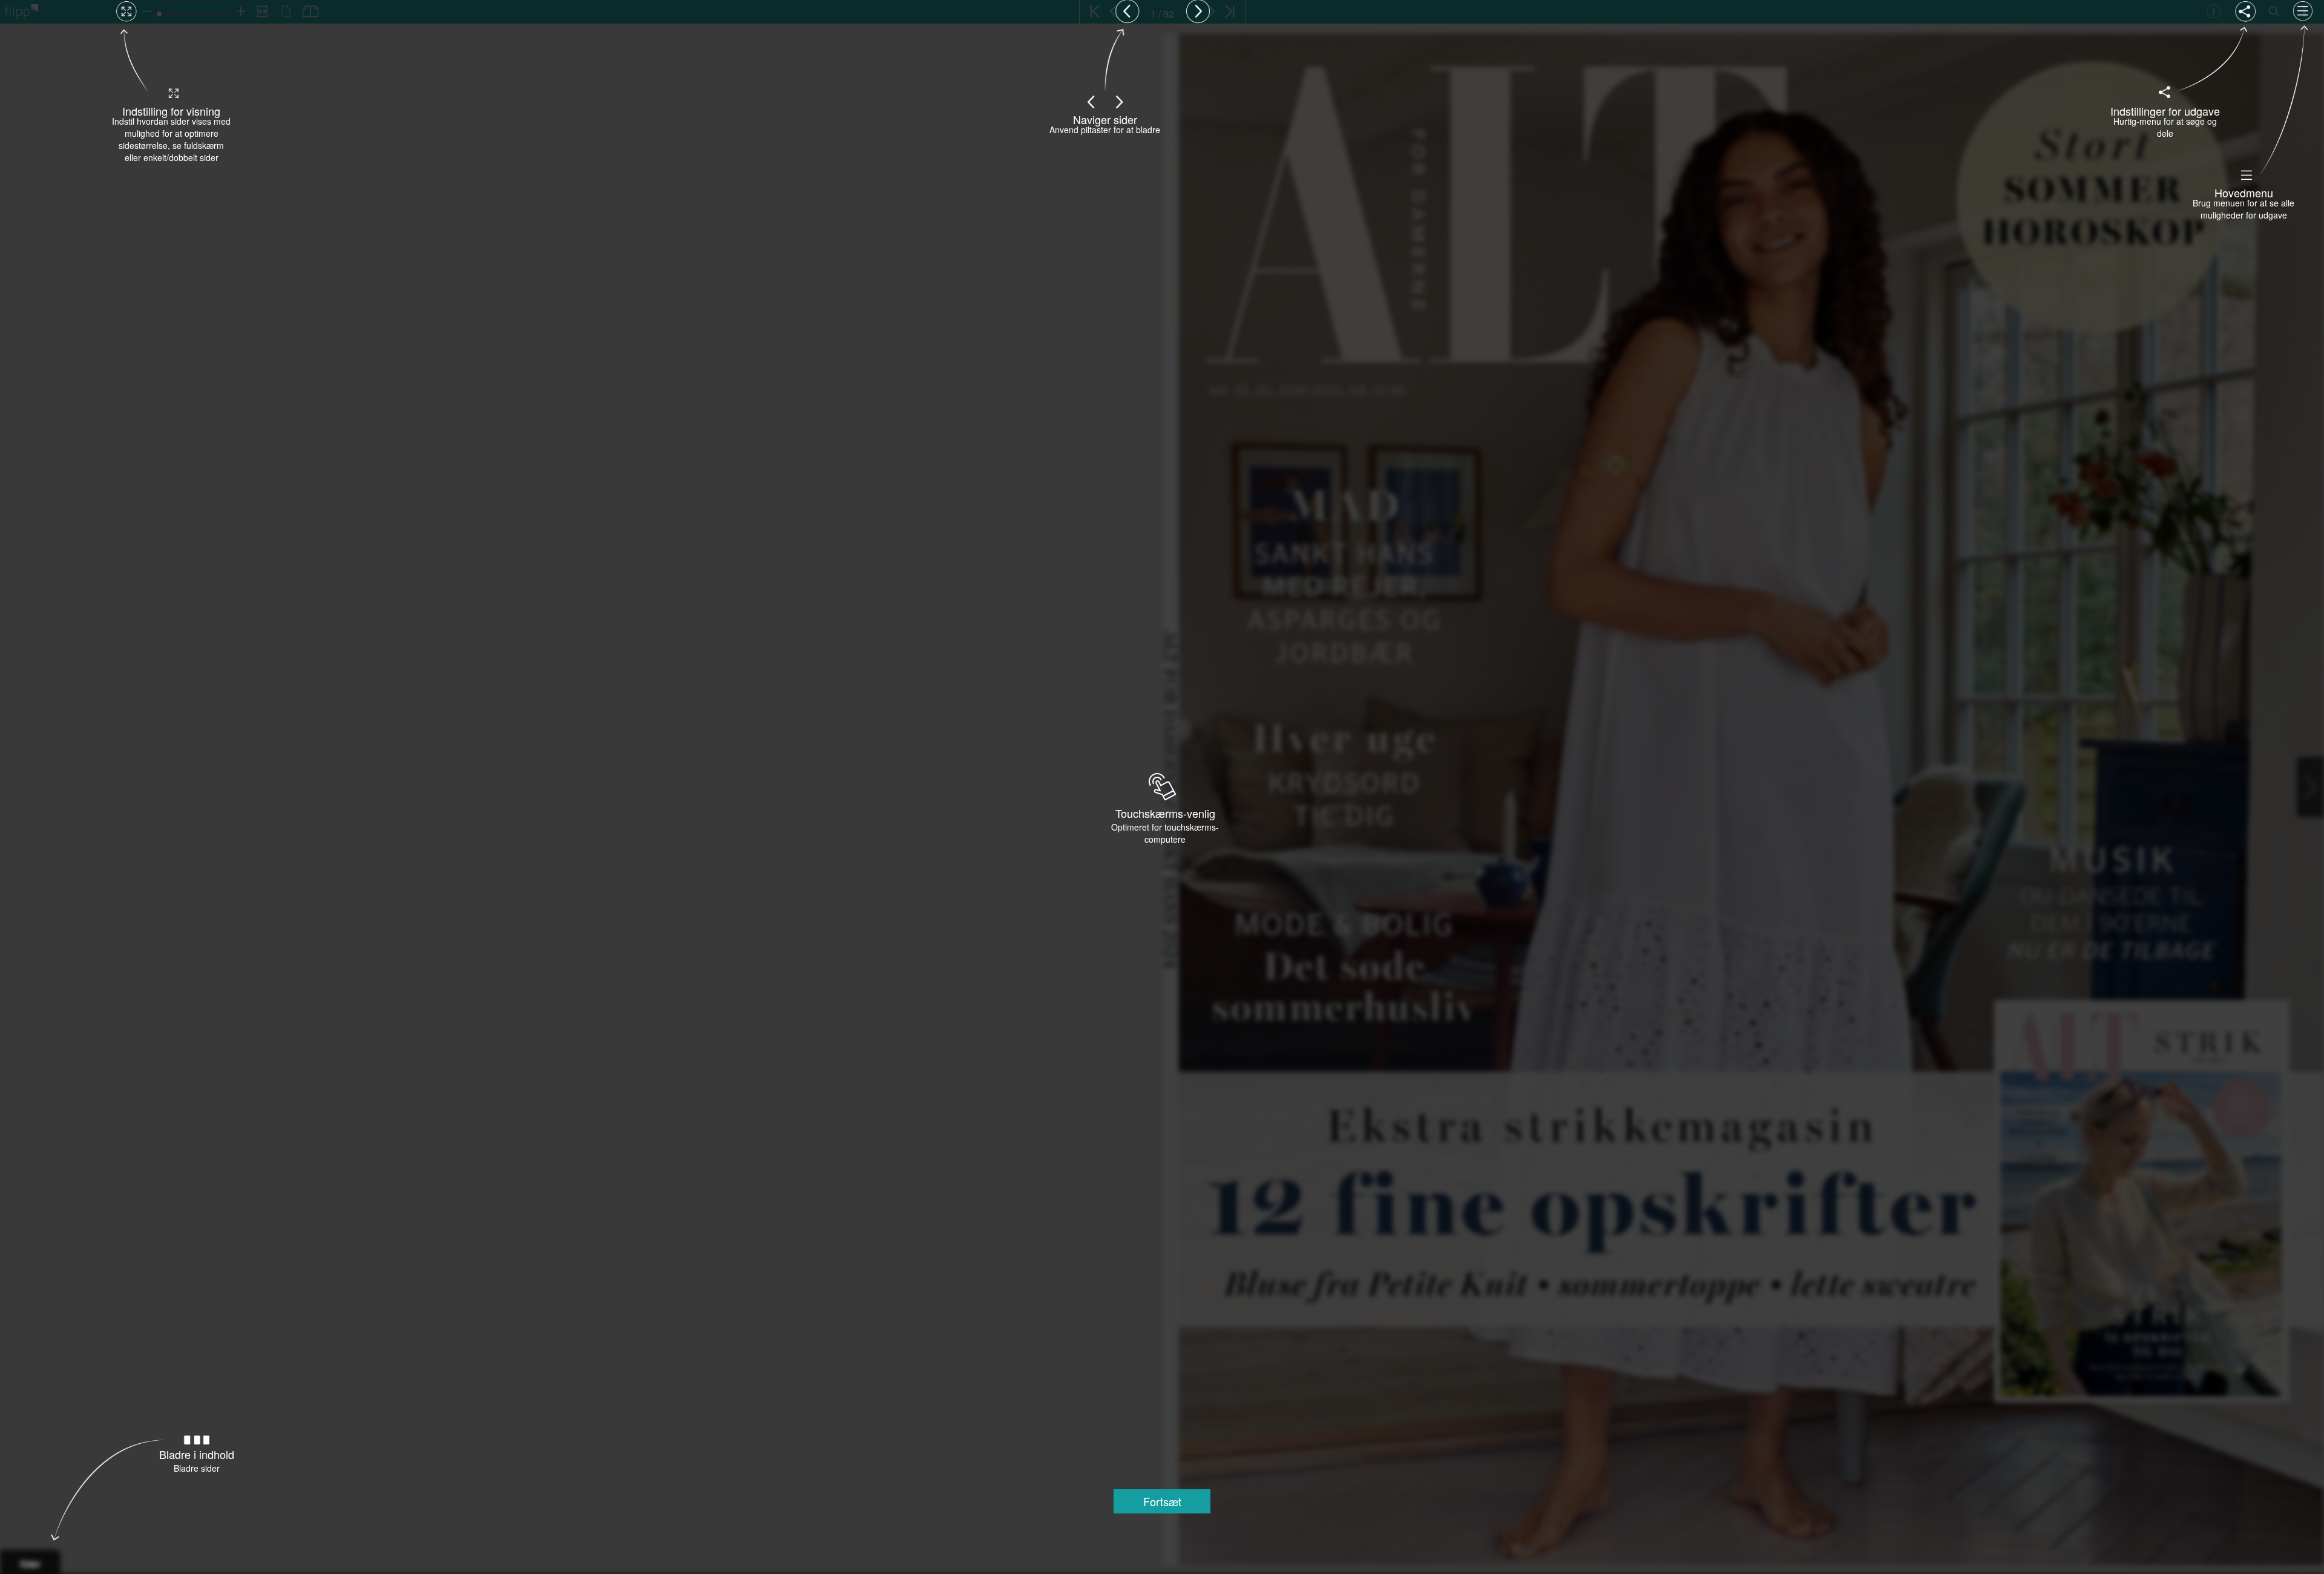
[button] (1162, 1501)
